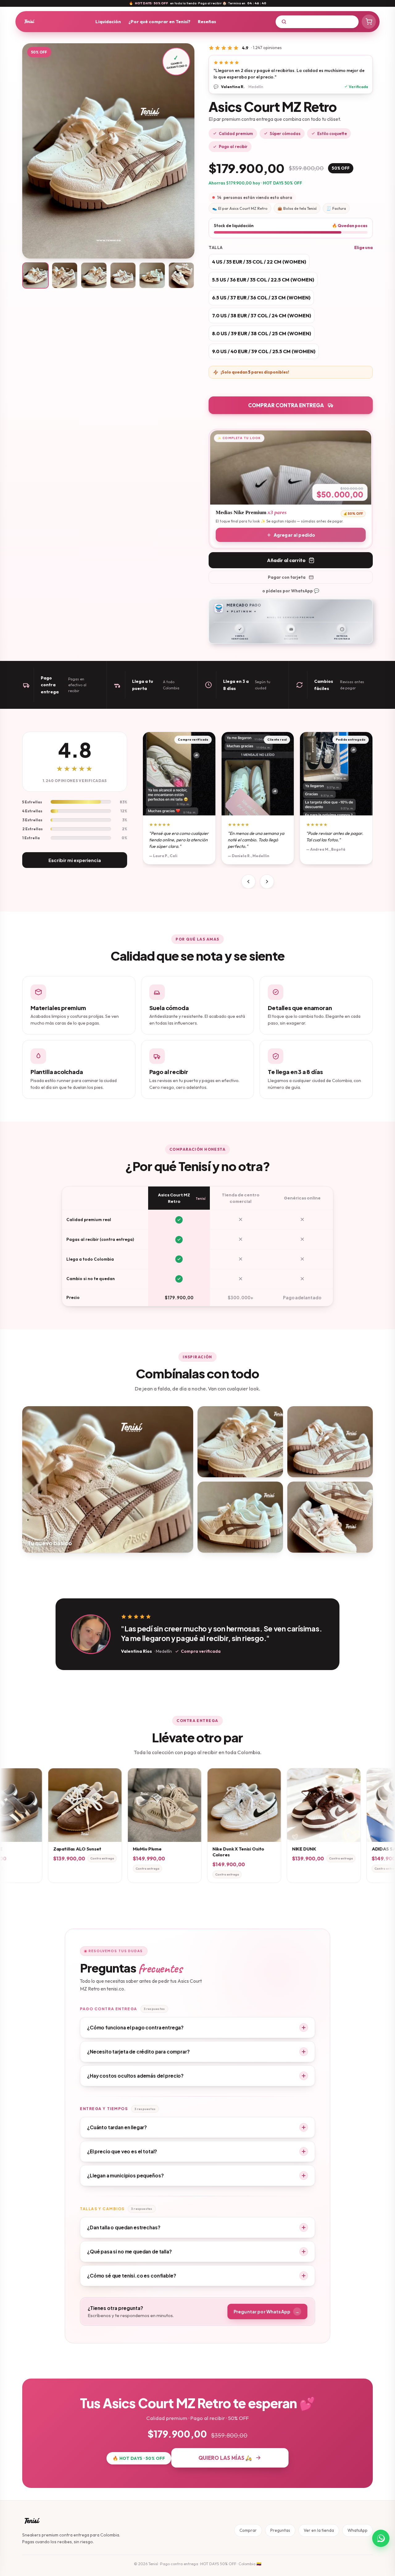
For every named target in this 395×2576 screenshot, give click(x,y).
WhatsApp (358, 2530)
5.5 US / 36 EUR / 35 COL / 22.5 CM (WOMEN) (263, 280)
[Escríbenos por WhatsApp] (381, 2538)
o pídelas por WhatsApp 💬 (291, 591)
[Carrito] (369, 22)
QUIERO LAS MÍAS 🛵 (225, 2458)
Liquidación (108, 21)
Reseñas (207, 21)
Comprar (248, 2530)
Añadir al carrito (286, 560)
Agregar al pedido (294, 535)
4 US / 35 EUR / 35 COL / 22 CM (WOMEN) (259, 262)
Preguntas (280, 2530)
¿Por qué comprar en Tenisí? (159, 21)
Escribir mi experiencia (75, 860)
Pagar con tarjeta (287, 577)
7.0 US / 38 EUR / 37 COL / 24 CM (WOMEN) (262, 315)
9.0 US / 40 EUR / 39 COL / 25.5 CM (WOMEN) (264, 351)
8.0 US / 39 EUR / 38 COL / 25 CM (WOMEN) (262, 333)
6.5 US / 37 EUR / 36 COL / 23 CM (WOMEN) (261, 298)
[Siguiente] (267, 882)
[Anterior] (248, 882)
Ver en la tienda (319, 2530)
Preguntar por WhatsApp (266, 2312)
